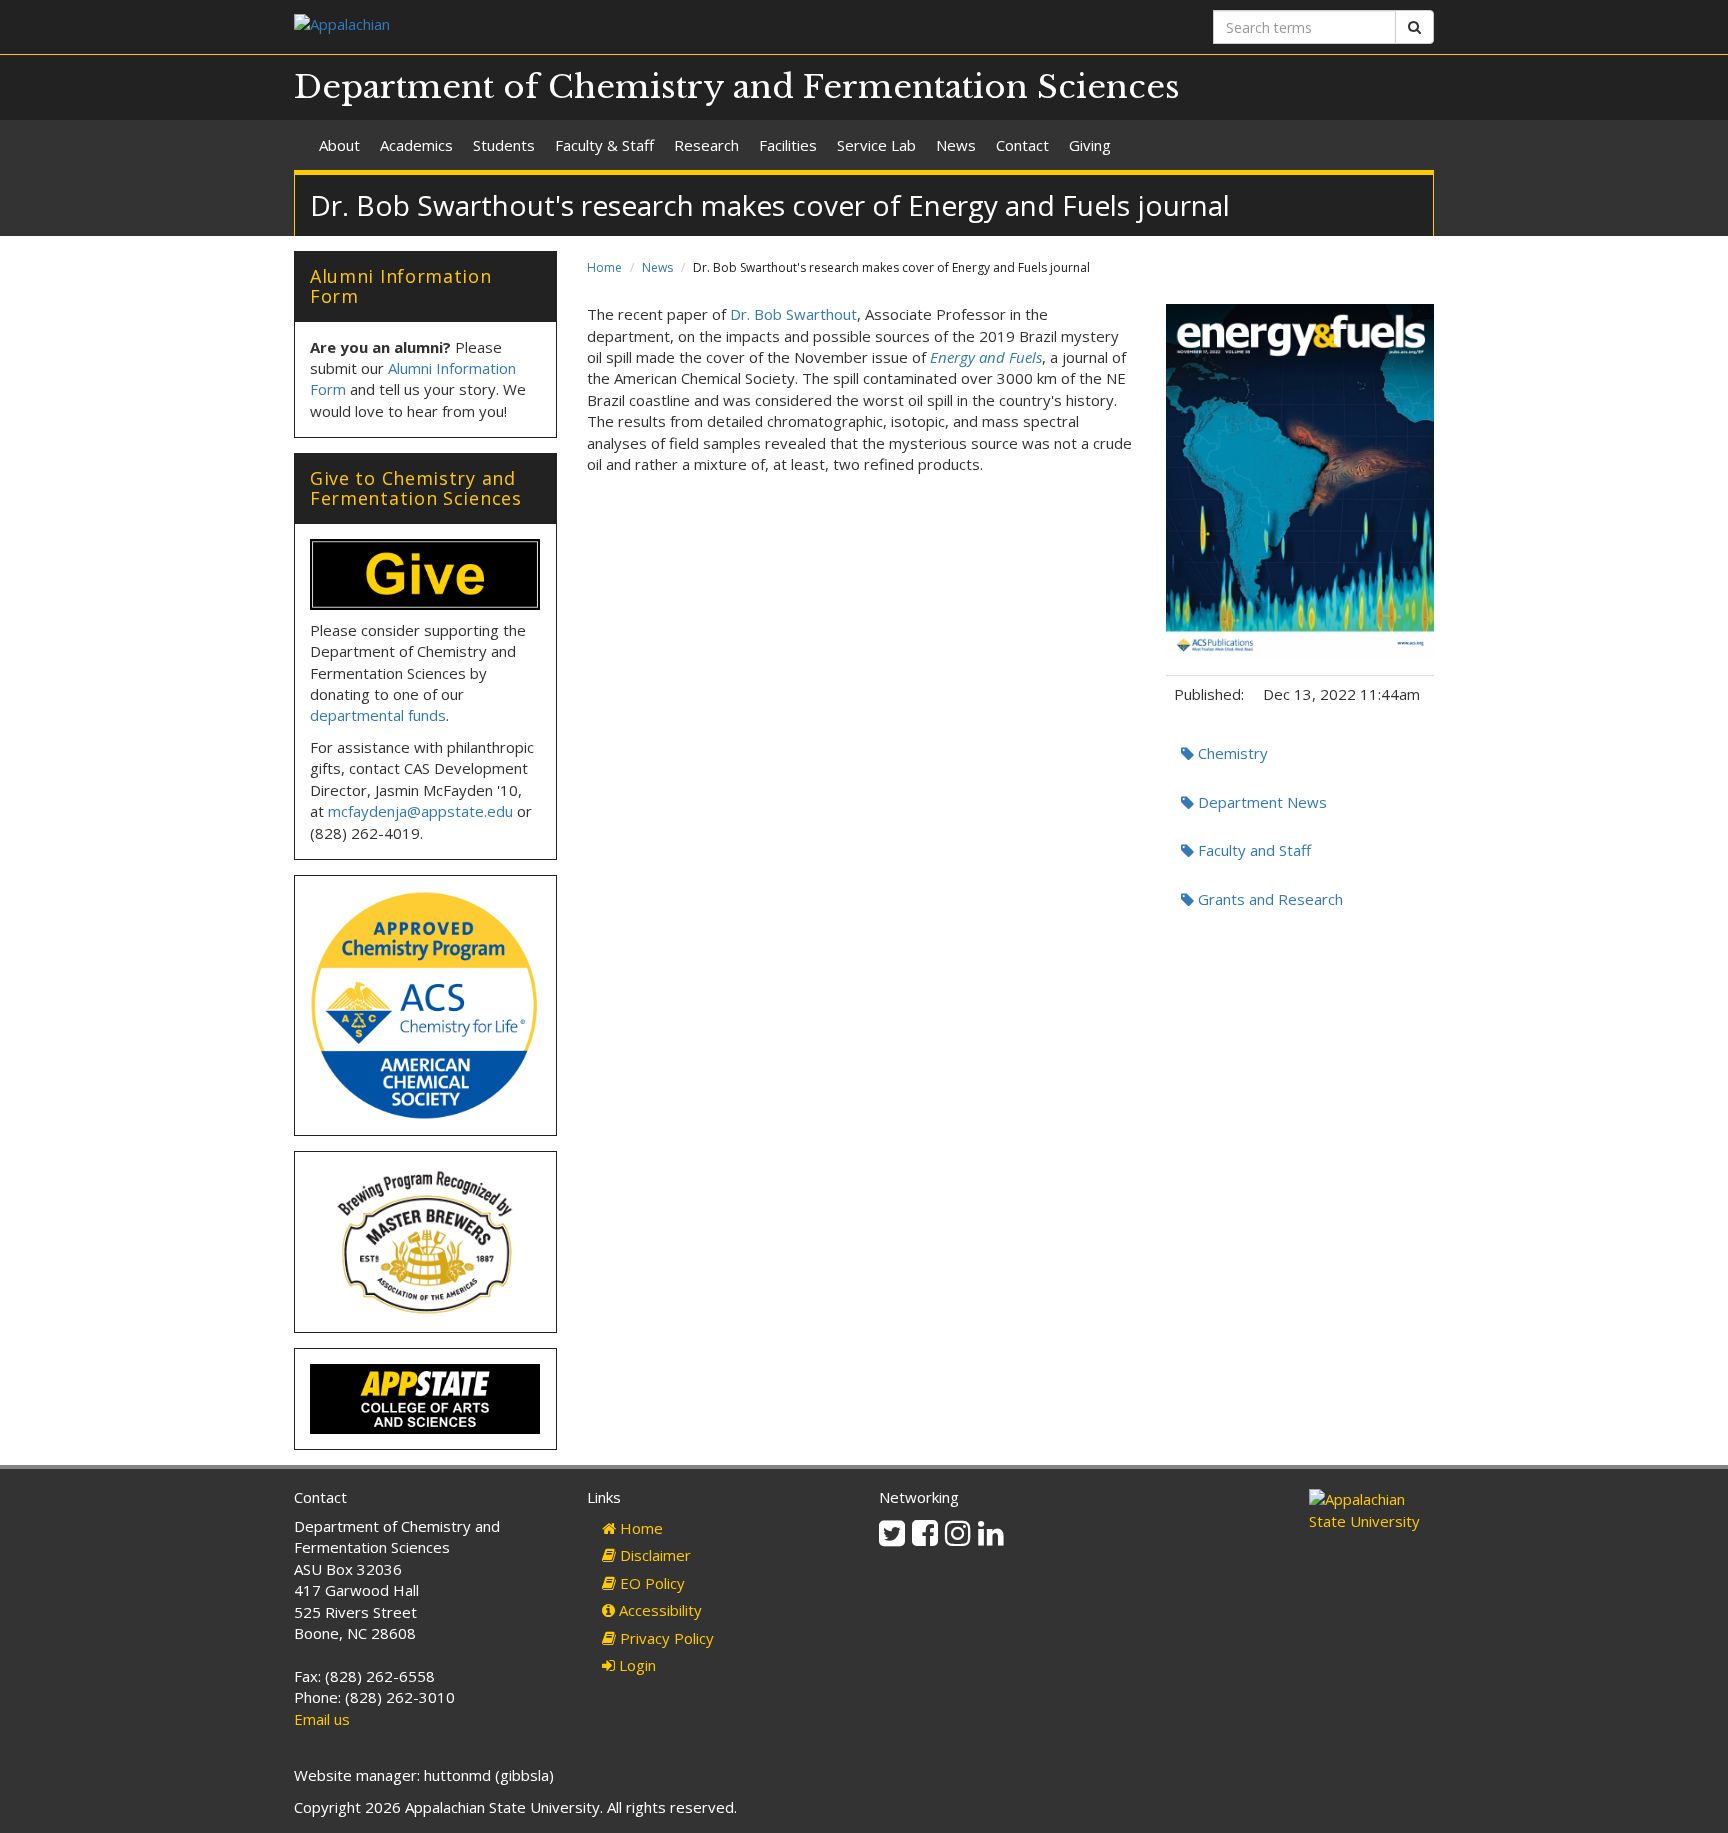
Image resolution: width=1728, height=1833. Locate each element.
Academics (416, 145)
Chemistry (1231, 753)
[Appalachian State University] (571, 26)
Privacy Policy (665, 1638)
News (956, 145)
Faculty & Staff (604, 145)
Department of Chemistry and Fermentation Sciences (737, 87)
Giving (1090, 145)
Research (706, 145)
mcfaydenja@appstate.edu (420, 811)
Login (635, 1665)
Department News (1260, 802)
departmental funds (378, 715)
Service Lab (876, 145)
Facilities (788, 145)
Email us (322, 1719)
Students (504, 145)
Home (604, 267)
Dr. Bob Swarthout (793, 314)
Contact (1022, 145)
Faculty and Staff (1252, 850)
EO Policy (650, 1583)
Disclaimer (653, 1555)
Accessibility (658, 1610)
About (339, 145)
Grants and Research (1268, 899)
